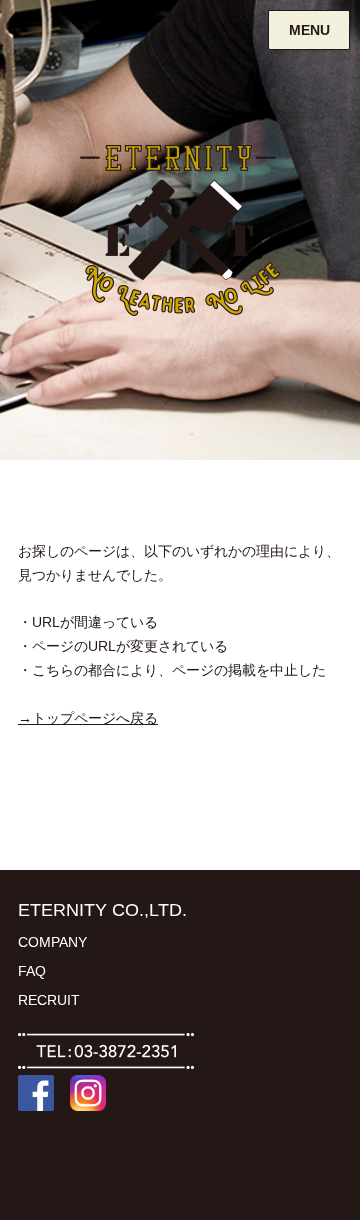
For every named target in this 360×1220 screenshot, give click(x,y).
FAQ (32, 971)
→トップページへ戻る (88, 718)
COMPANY (52, 942)
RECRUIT (49, 1000)
